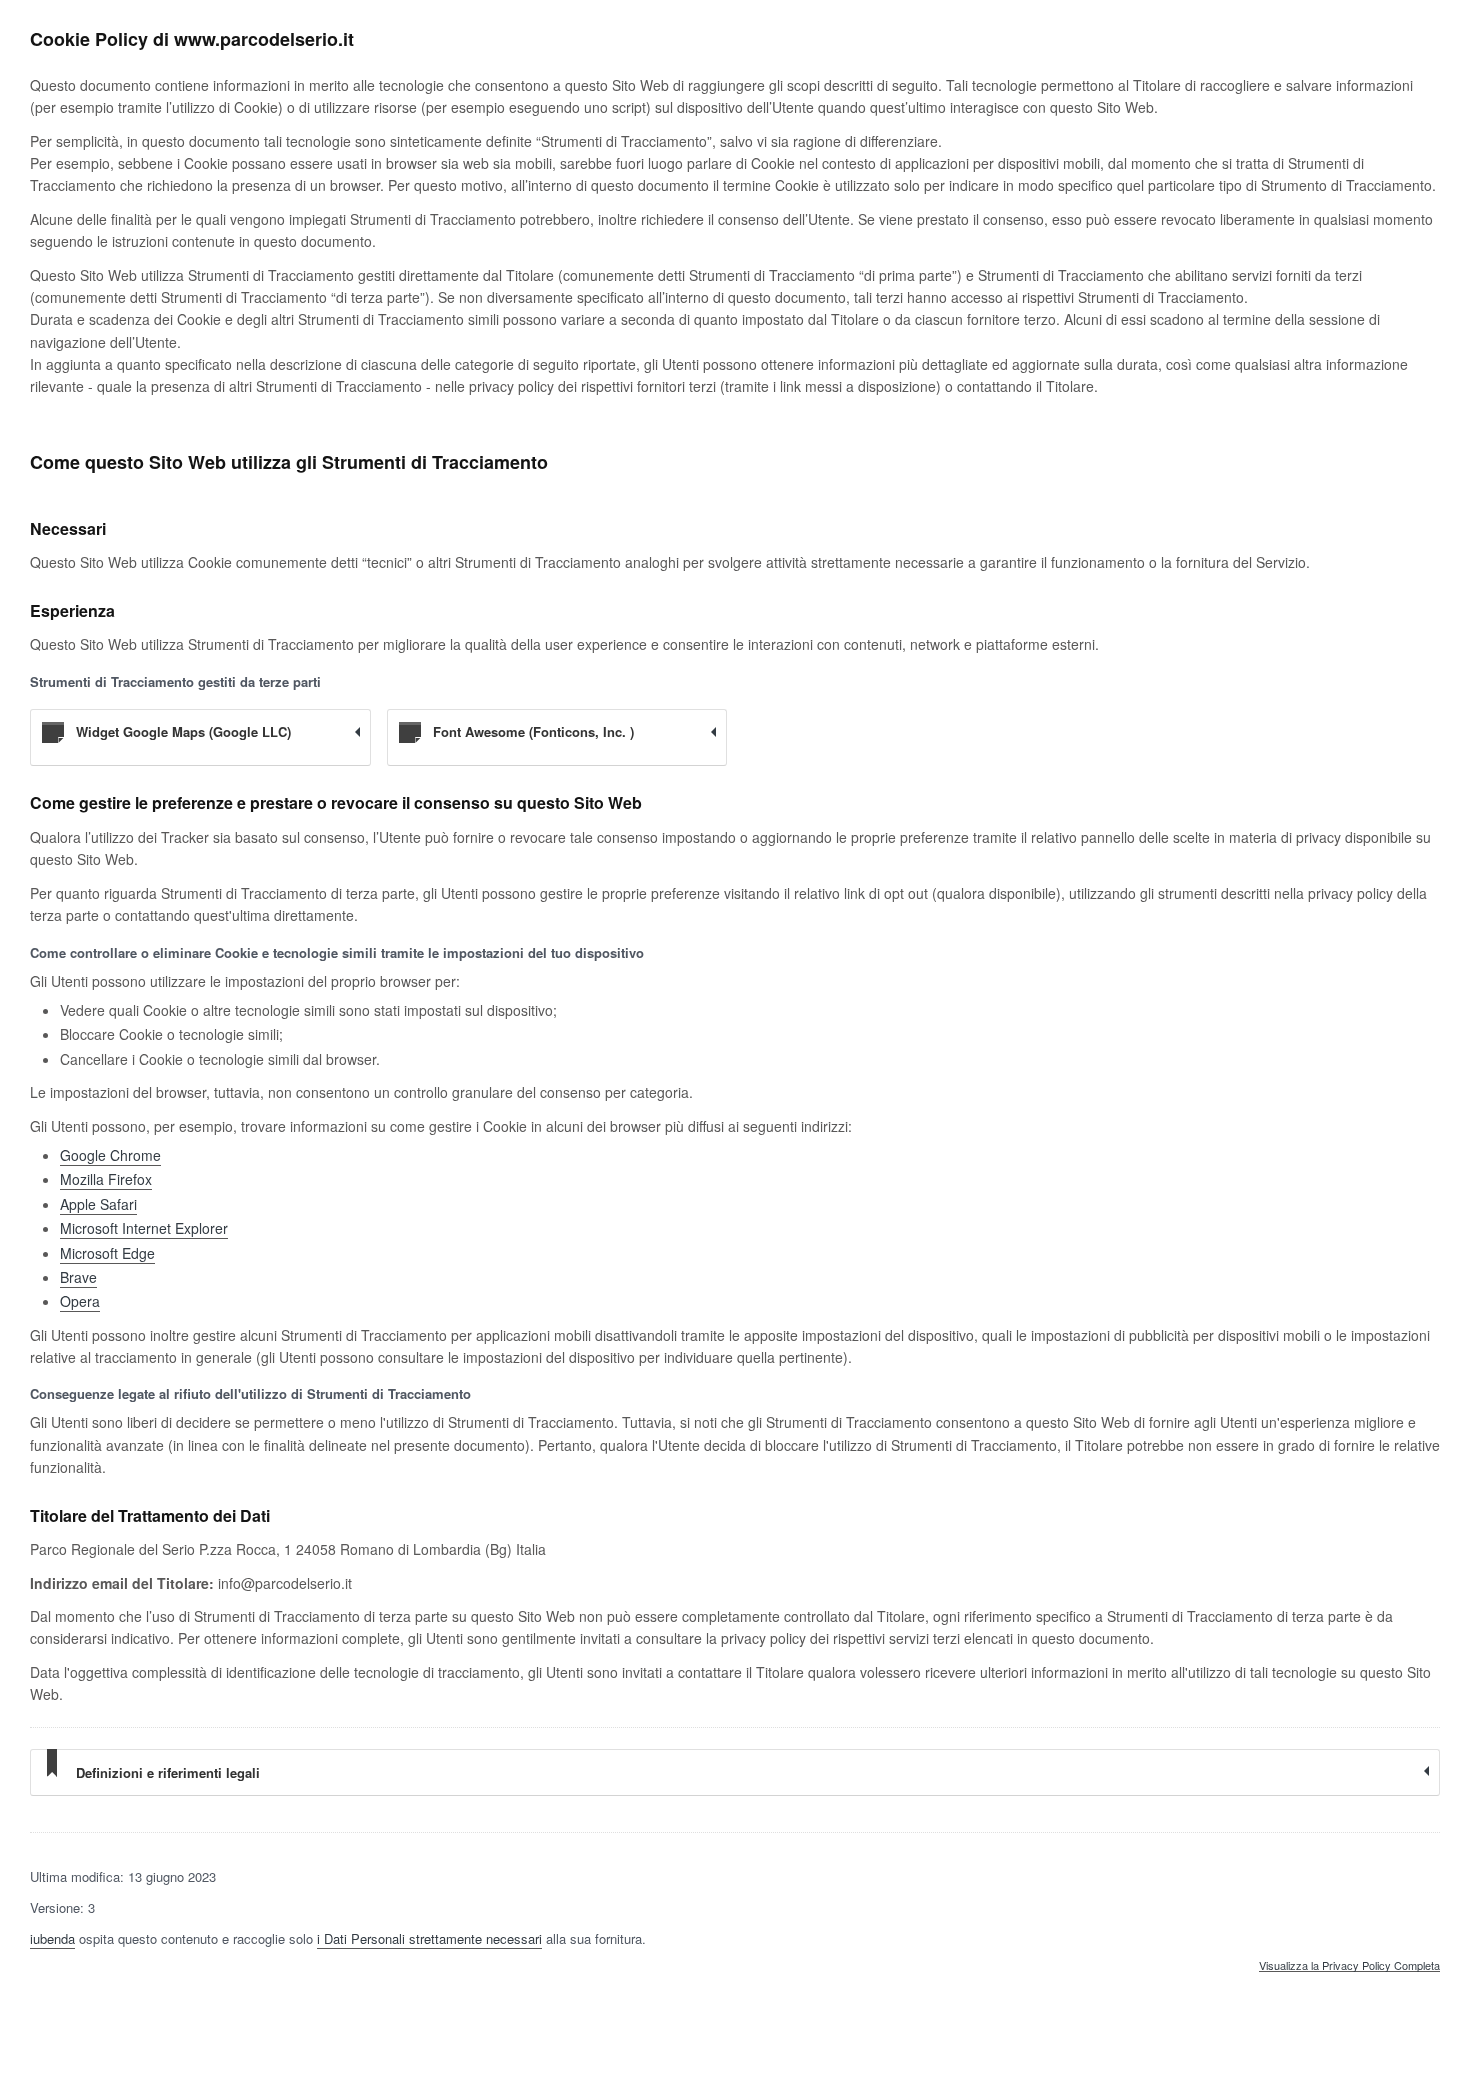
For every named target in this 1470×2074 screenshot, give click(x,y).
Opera (80, 1301)
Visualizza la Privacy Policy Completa (1349, 1966)
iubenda (52, 1938)
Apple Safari (98, 1204)
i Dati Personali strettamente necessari (429, 1938)
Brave (78, 1277)
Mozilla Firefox (106, 1179)
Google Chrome (110, 1155)
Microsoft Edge (107, 1253)
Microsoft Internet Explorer (144, 1228)
